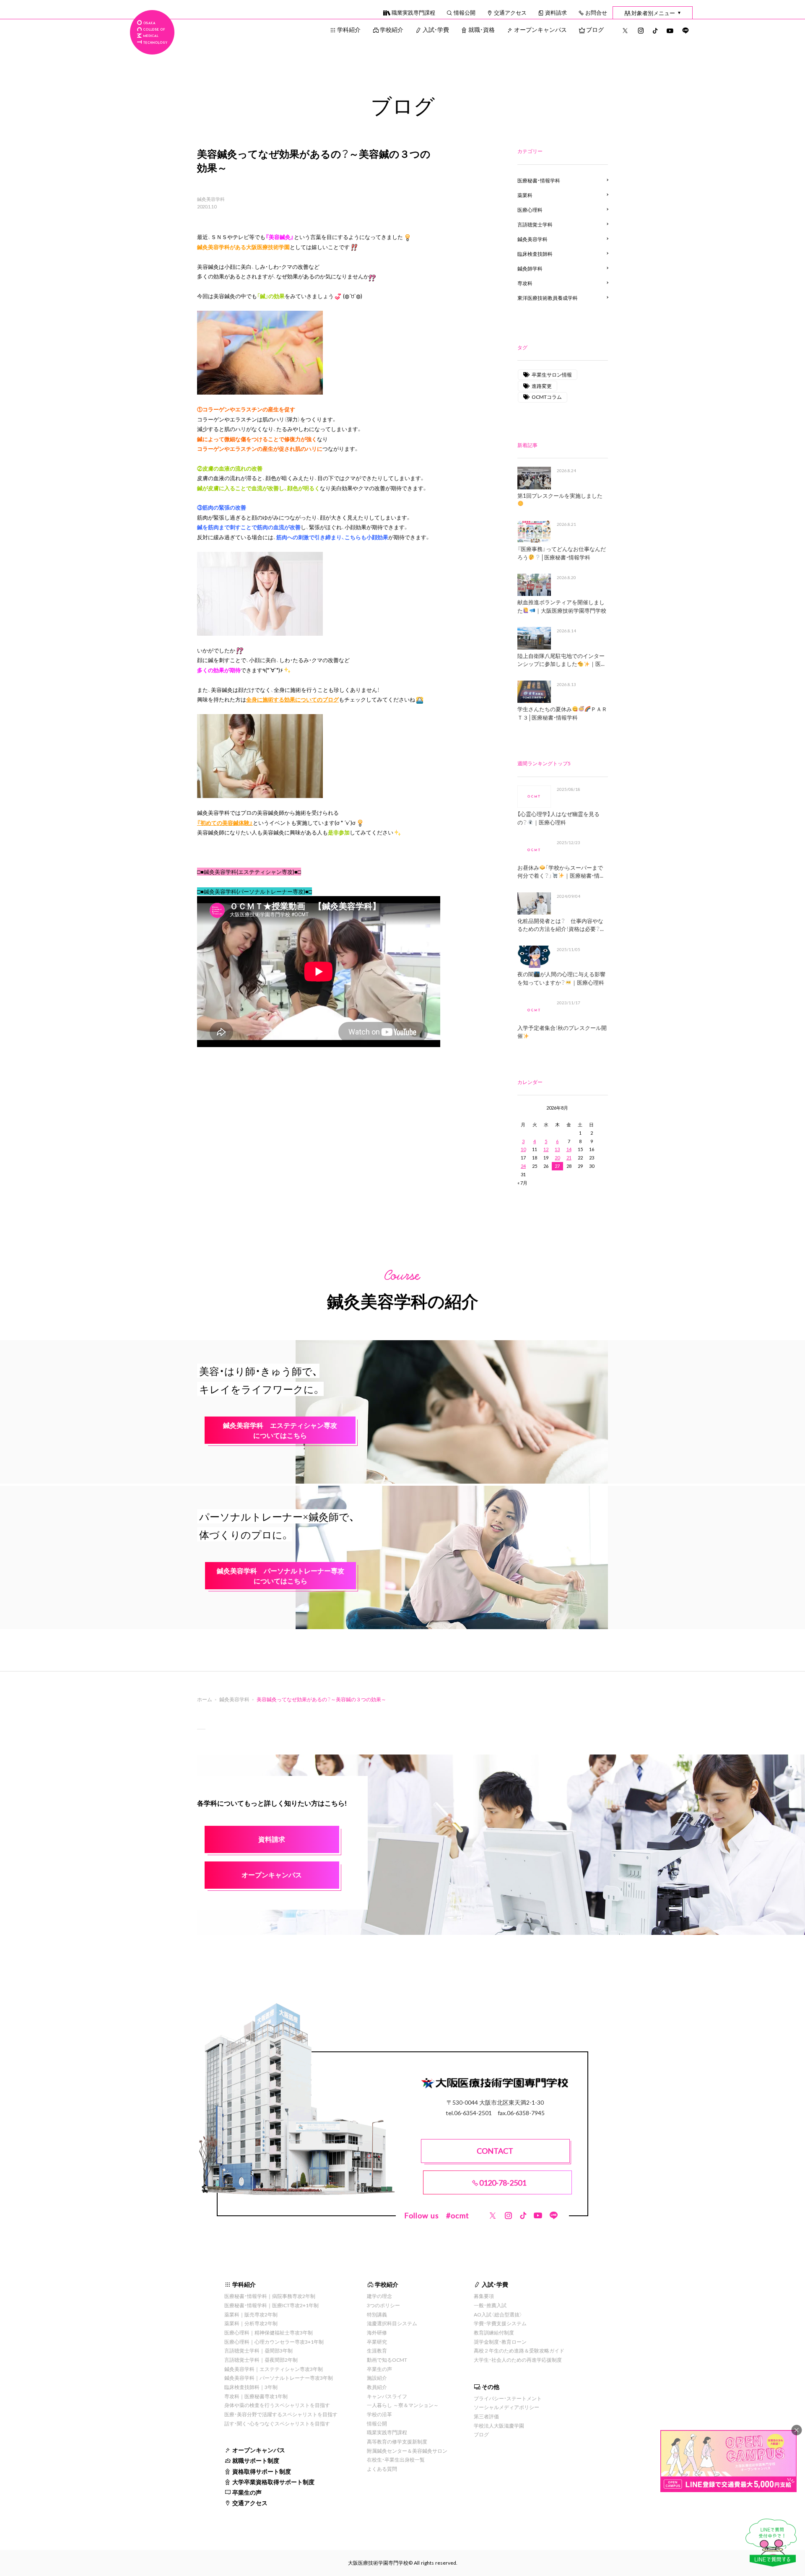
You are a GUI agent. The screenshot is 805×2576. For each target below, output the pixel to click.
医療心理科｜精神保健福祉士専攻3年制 (269, 2332)
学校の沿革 (379, 2414)
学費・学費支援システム (500, 2323)
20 (557, 1158)
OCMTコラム (547, 397)
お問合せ (596, 12)
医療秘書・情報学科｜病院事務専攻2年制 (270, 2296)
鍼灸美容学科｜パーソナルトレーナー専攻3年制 (279, 2378)
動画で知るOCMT (387, 2360)
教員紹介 (377, 2387)
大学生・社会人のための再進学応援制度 (518, 2360)
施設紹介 (377, 2378)
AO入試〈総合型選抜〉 (498, 2314)
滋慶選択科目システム (392, 2323)
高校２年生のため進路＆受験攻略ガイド (519, 2350)
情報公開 (465, 12)
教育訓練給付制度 (494, 2332)
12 (546, 1149)
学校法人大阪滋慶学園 (499, 2425)
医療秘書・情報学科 (539, 180)
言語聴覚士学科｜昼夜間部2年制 (261, 2360)
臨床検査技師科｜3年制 (251, 2387)
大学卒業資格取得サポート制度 (273, 2482)
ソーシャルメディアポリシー (506, 2407)
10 (523, 1149)
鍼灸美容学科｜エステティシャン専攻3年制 (274, 2369)
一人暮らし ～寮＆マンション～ (403, 2405)
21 (569, 1158)
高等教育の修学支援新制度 (397, 2441)
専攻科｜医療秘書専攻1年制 (256, 2396)
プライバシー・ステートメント (508, 2398)
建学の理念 (379, 2296)
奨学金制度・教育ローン (500, 2342)
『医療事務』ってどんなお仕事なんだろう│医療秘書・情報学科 (562, 553)
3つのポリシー (383, 2305)
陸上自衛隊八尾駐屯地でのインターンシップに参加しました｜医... (561, 660)
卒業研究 (377, 2342)
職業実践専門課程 (413, 12)
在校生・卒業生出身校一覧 (396, 2459)
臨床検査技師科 (535, 254)
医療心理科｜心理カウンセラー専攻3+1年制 (274, 2342)
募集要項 (484, 2296)
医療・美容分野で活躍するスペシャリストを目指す (281, 2414)
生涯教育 (377, 2350)
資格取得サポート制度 (262, 2471)
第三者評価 (486, 2416)
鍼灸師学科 (530, 268)
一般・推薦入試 (490, 2305)
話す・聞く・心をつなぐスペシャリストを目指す (277, 2423)
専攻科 (525, 283)
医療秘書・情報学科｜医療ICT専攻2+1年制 (271, 2305)
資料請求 (556, 12)
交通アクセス (510, 12)
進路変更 (542, 386)
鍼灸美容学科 (211, 199)
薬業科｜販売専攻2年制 (251, 2314)
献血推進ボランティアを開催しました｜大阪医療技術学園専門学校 (562, 606)
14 (569, 1149)
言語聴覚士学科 (535, 224)
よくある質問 (382, 2469)
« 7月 (522, 1183)
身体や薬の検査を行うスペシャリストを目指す (277, 2405)
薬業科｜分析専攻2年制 (251, 2323)
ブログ (595, 29)
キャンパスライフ (387, 2396)
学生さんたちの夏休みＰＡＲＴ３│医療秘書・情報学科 (562, 713)
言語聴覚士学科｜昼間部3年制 (258, 2350)
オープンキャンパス (540, 29)
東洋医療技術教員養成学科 (548, 298)
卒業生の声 (247, 2492)
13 (557, 1149)
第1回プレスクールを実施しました (560, 495)
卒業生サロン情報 (552, 374)
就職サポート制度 (256, 2460)
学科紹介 (349, 29)
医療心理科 (530, 210)
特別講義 (377, 2314)
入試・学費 (436, 29)
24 (523, 1166)
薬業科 (525, 195)
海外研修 (377, 2332)
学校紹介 (392, 29)
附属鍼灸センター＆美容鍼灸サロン (407, 2451)
